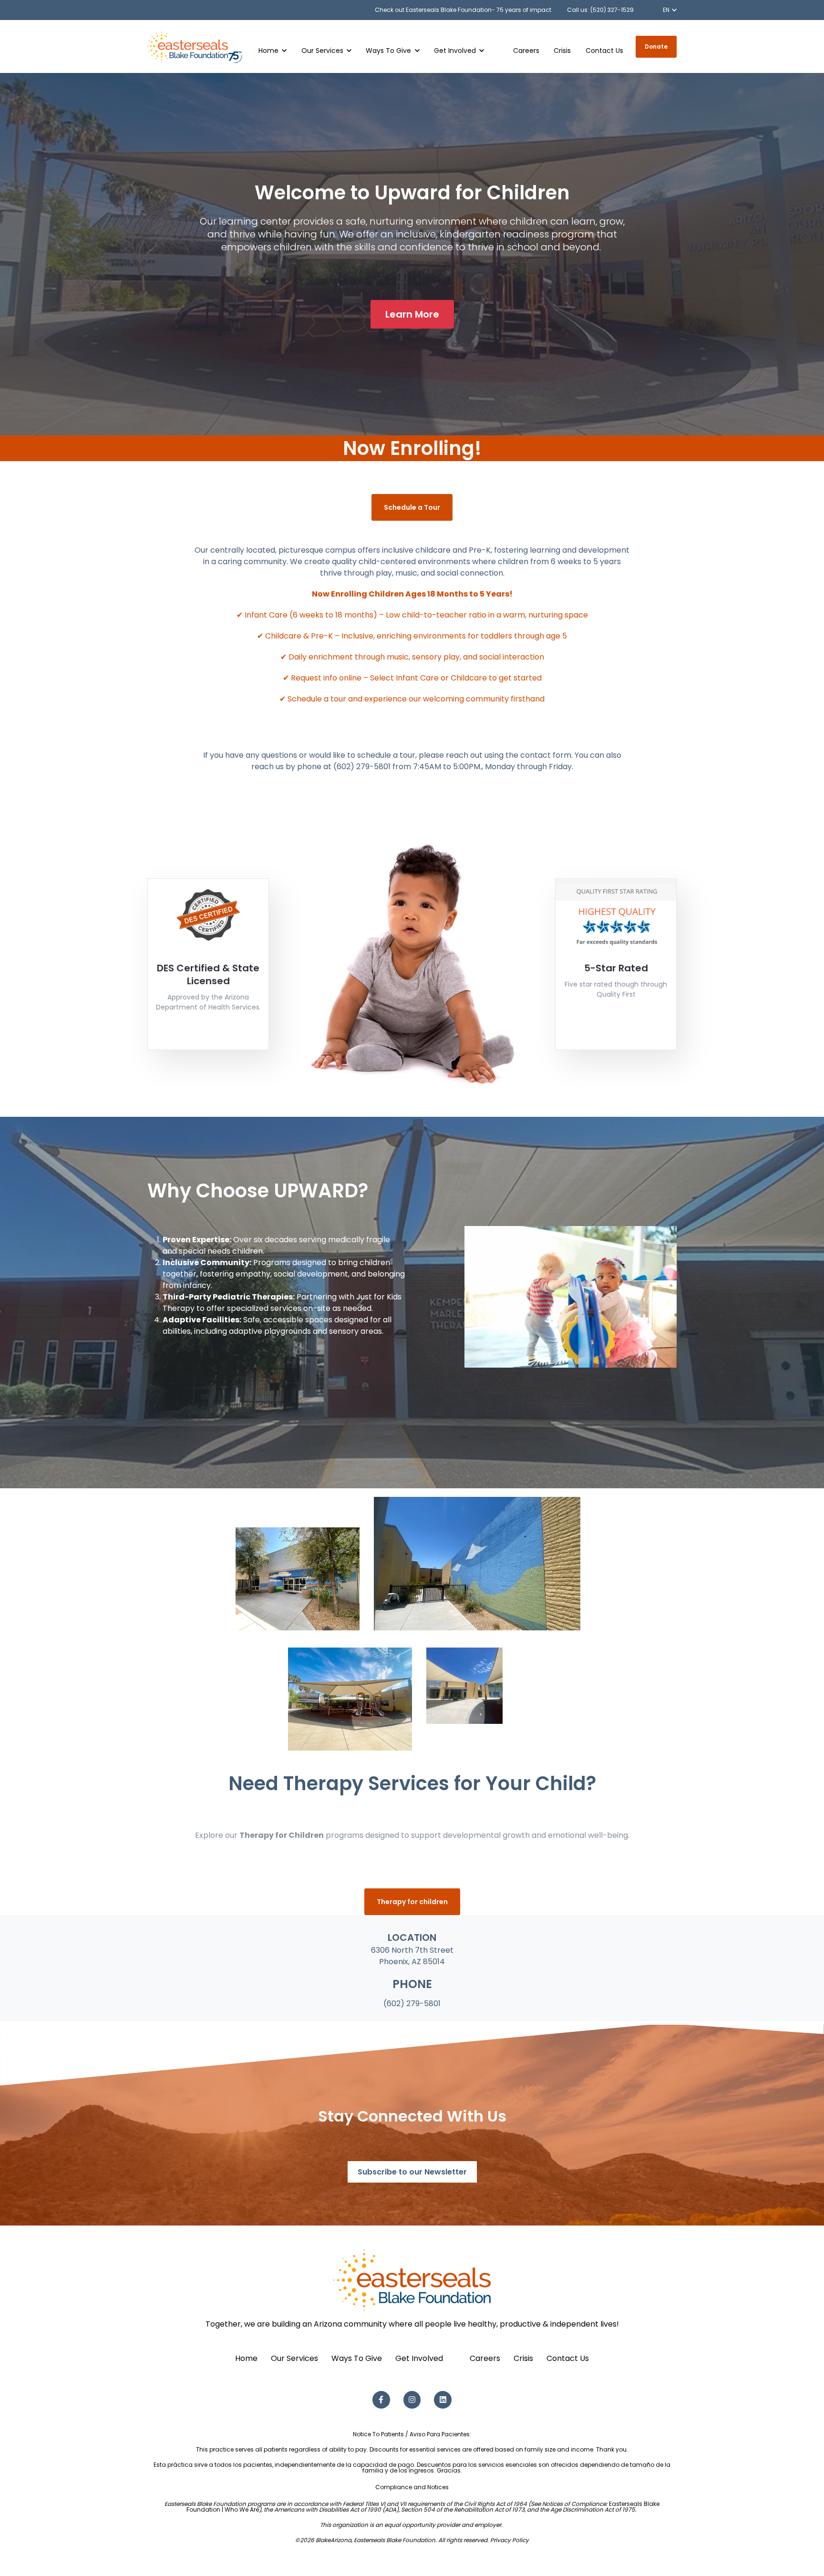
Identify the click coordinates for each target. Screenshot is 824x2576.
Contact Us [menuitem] (568, 2358)
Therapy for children (412, 1902)
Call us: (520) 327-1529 (600, 10)
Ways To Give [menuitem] (357, 2358)
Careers (526, 51)
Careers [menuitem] (485, 2358)
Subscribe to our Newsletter (412, 2172)
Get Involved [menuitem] (419, 2358)
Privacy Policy (510, 2540)
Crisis (562, 51)
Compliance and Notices (412, 2487)
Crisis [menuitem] (523, 2358)
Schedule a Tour (412, 507)
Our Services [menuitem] (294, 2358)
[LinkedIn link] (443, 2400)
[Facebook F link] (381, 2400)
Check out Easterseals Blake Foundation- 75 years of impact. (464, 10)
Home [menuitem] (246, 2358)
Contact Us (604, 51)
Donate (656, 46)
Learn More (412, 314)
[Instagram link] (412, 2400)
